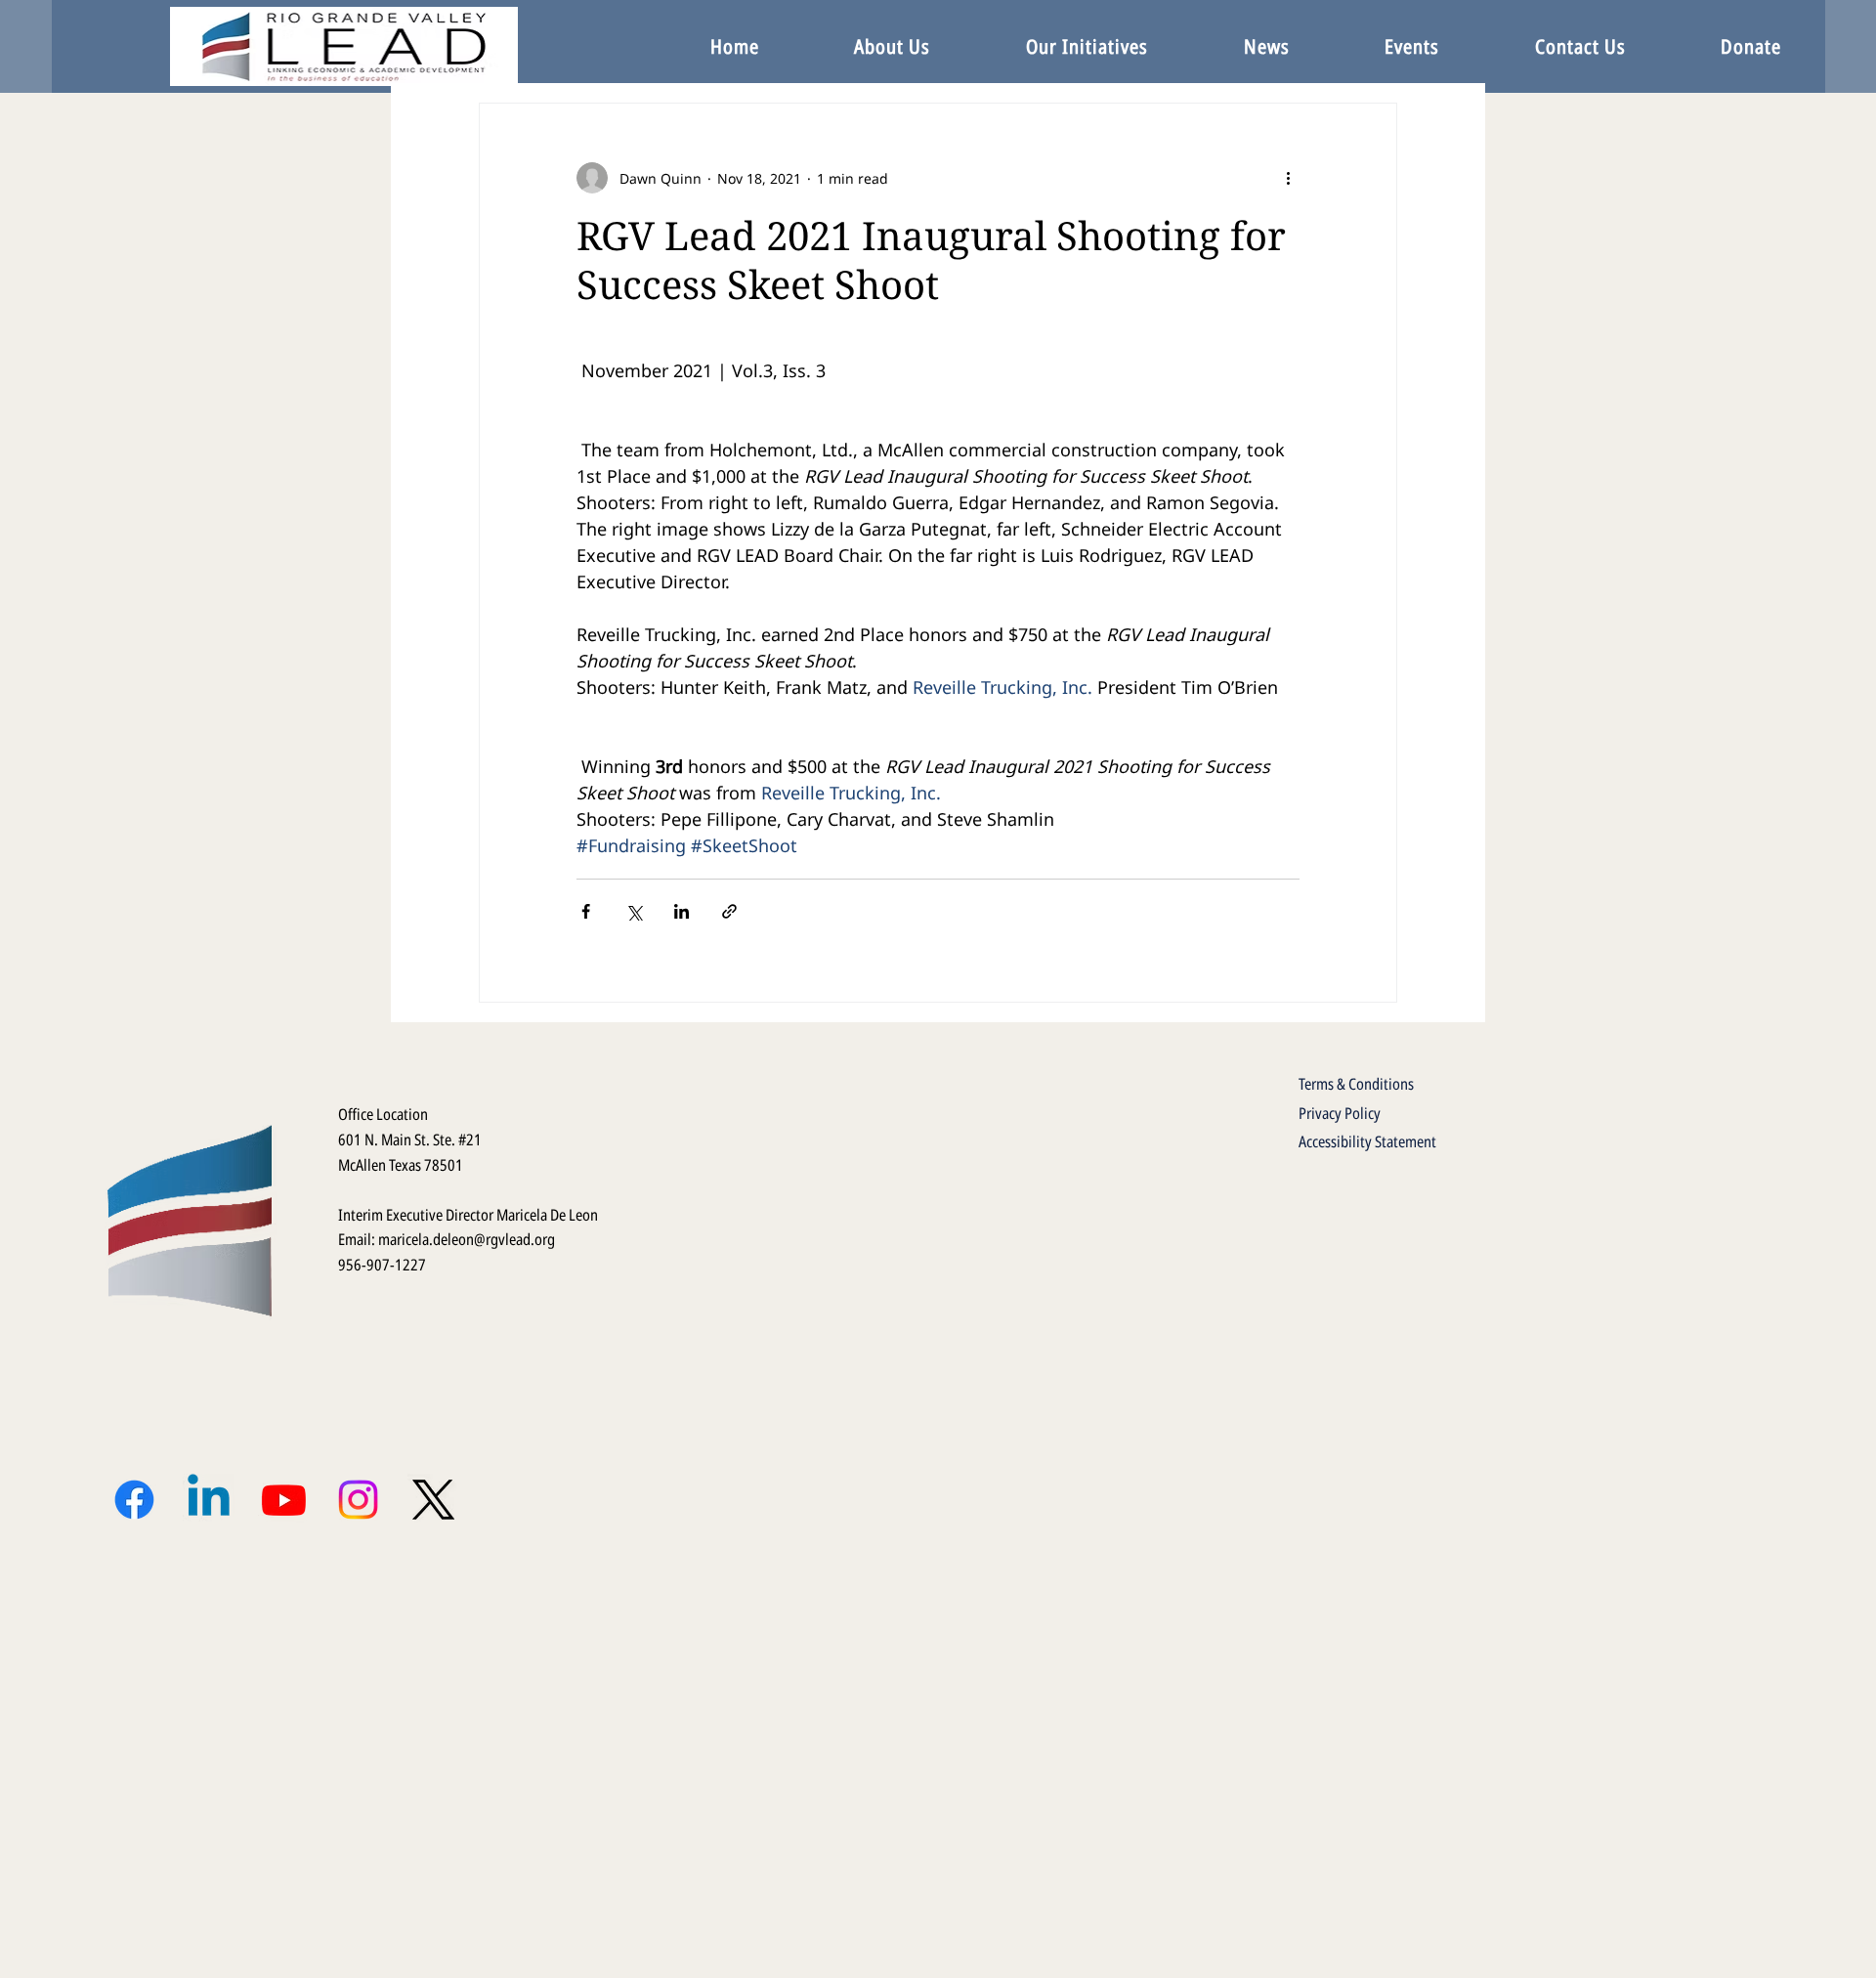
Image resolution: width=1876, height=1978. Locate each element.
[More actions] (1288, 178)
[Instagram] (358, 1500)
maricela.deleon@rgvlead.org (467, 1239)
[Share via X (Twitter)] (634, 911)
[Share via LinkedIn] (682, 911)
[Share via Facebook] (586, 911)
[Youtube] (284, 1500)
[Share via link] (729, 911)
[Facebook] (134, 1500)
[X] (433, 1500)
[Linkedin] (209, 1500)
